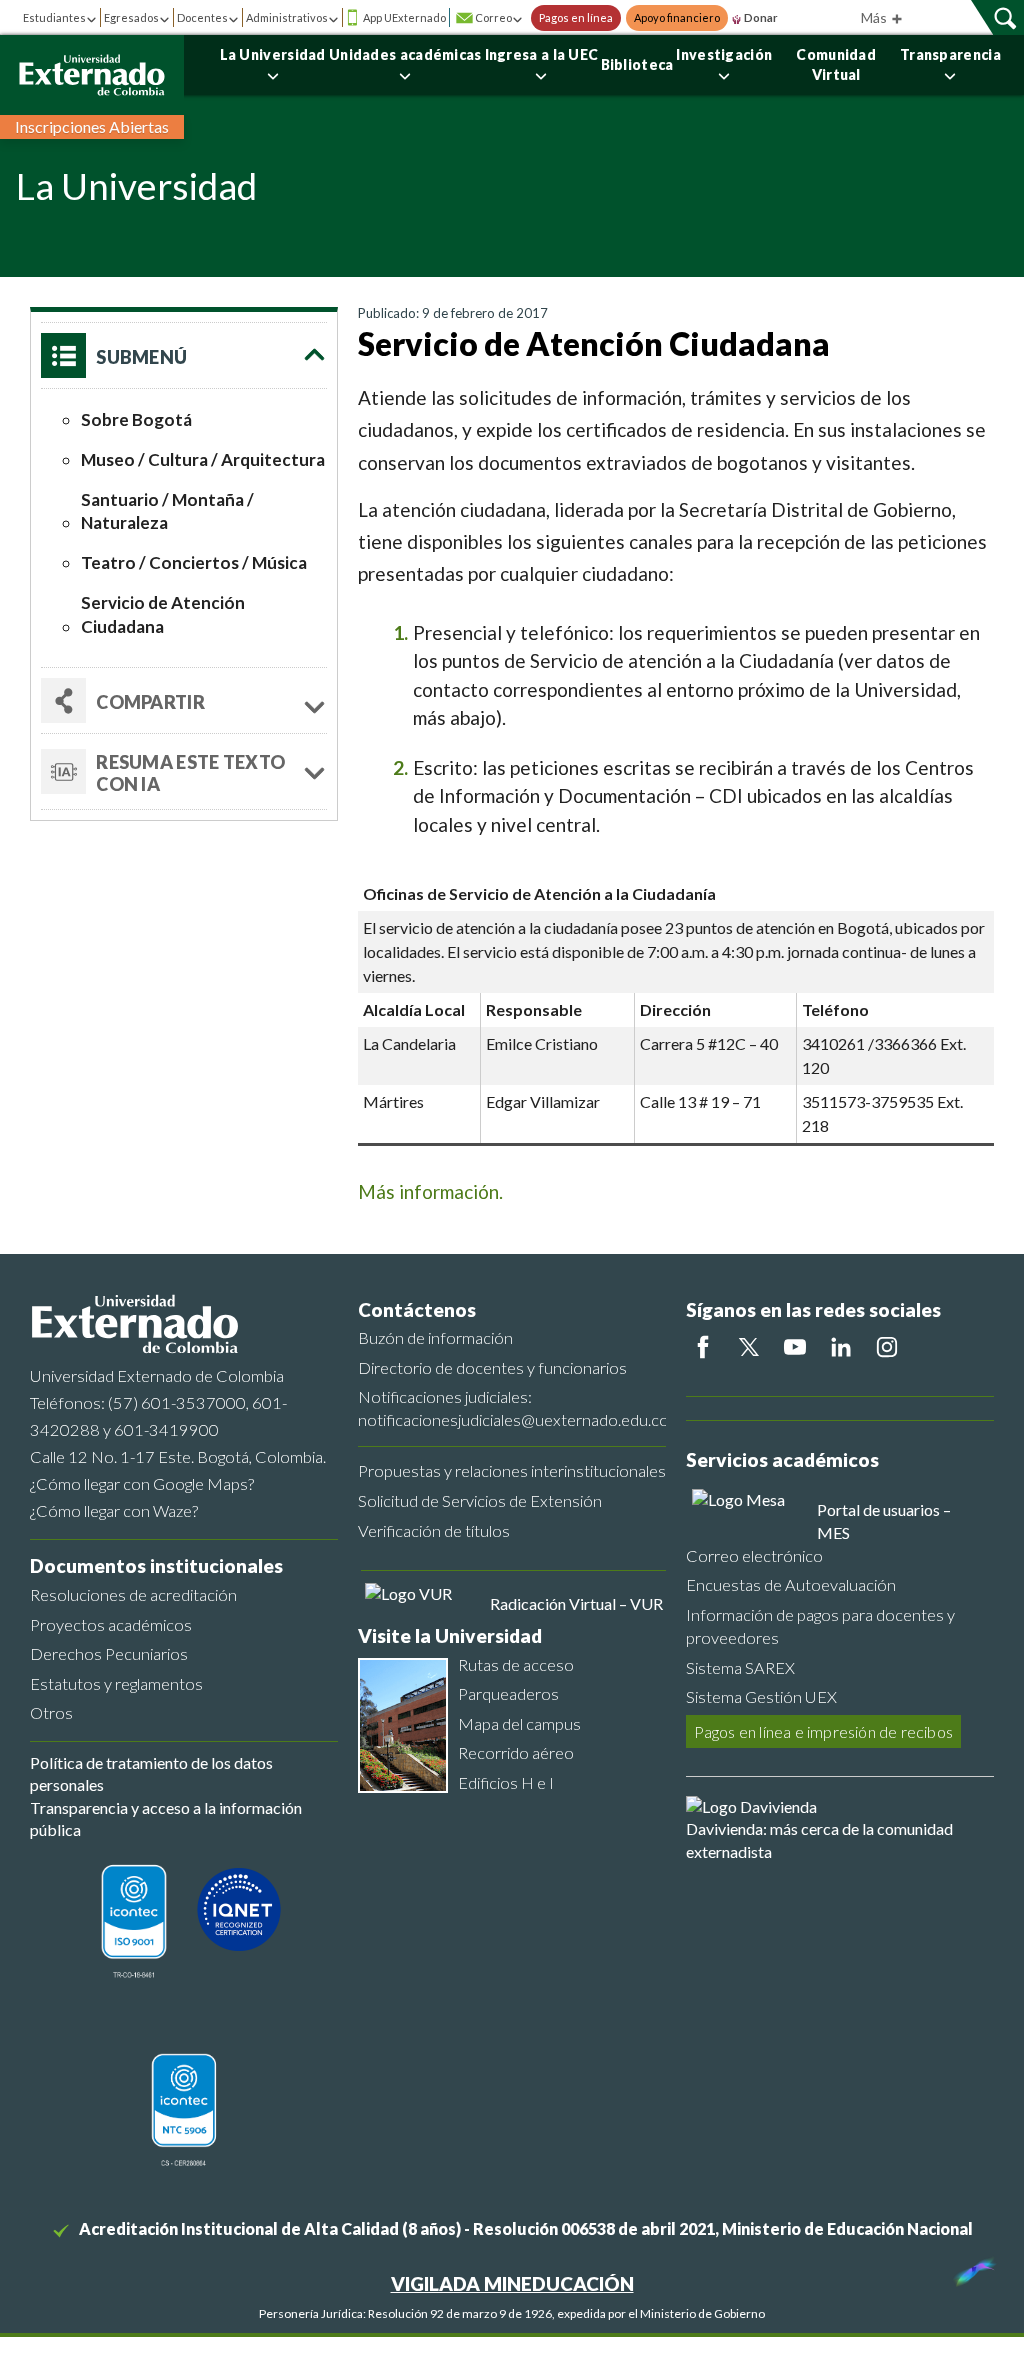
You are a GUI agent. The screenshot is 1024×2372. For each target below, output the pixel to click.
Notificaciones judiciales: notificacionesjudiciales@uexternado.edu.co (512, 1408)
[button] (184, 355)
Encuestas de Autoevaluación (791, 1584)
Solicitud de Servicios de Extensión (480, 1500)
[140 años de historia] (972, 2267)
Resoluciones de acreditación (133, 1594)
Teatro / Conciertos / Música (194, 562)
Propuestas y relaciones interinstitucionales (512, 1470)
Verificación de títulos (434, 1530)
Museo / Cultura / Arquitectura (203, 459)
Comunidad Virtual (836, 64)
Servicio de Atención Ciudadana (163, 614)
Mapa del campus (519, 1723)
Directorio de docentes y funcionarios (492, 1367)
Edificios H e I (506, 1782)
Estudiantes (54, 17)
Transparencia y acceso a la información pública (166, 1818)
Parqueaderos (508, 1693)
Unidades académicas (405, 54)
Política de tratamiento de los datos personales (151, 1773)
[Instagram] (887, 1347)
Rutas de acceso (516, 1664)
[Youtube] (795, 1347)
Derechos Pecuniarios (109, 1653)
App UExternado (404, 17)
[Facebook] (703, 1347)
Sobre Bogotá (136, 419)
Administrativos (287, 17)
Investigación (724, 54)
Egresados (131, 17)
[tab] (184, 772)
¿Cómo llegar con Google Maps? (142, 1483)
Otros (51, 1712)
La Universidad (273, 54)
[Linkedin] (841, 1347)
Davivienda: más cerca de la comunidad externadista (819, 1839)
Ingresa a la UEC (542, 54)
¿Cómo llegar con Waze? (114, 1510)
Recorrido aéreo (516, 1752)
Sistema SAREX (740, 1667)
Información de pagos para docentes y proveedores (820, 1626)
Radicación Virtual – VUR (576, 1603)
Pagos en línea (576, 18)
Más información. (430, 1191)
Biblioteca (637, 64)
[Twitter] (749, 1347)
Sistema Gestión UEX (761, 1696)
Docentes (202, 17)
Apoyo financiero (677, 18)
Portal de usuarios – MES (884, 1520)
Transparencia (950, 54)
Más (875, 17)
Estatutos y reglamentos (116, 1683)
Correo (493, 17)
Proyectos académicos (111, 1624)
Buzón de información (435, 1337)
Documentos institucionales (156, 1565)
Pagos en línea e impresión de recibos (823, 1731)
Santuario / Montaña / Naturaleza (167, 511)
